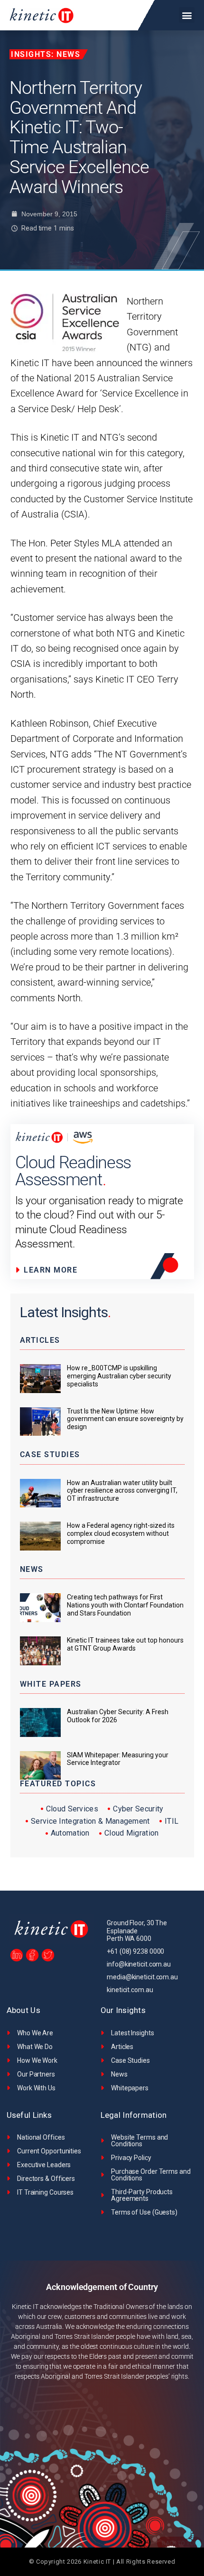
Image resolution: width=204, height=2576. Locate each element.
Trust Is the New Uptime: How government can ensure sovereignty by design (125, 1419)
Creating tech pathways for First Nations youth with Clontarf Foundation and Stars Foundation (125, 1605)
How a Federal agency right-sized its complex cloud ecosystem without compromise (121, 1533)
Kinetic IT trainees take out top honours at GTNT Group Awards (125, 1644)
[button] (187, 15)
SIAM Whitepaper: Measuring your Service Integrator (118, 1759)
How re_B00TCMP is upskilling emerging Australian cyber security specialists (119, 1376)
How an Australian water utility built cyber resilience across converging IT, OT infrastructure (122, 1491)
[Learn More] (67, 1270)
